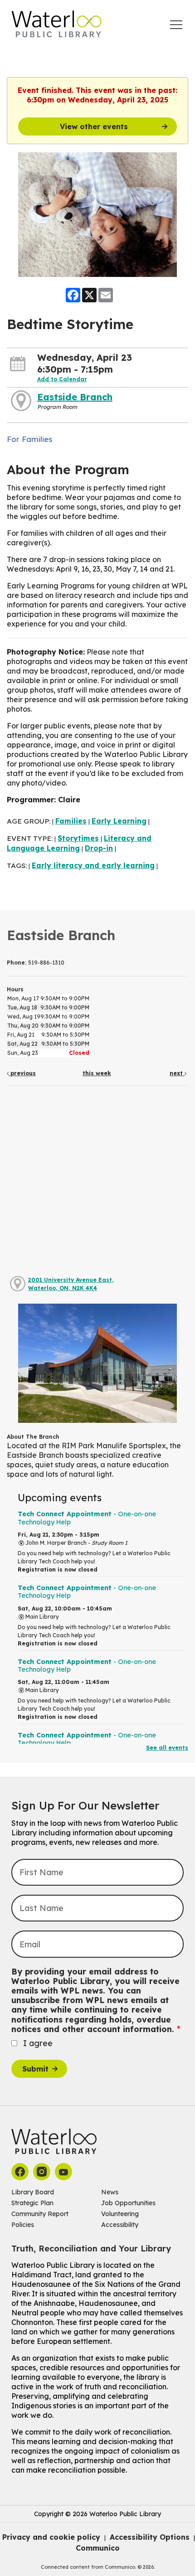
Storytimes (78, 838)
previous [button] (22, 1073)
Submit (35, 2069)
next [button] (177, 1073)
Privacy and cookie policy (51, 2537)
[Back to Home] (57, 24)
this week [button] (97, 1073)
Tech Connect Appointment (87, 1518)
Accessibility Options (150, 2537)
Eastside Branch (75, 397)
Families (71, 821)
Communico (98, 2548)
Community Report (40, 2214)
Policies (23, 2225)
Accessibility (120, 2225)
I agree (38, 2043)
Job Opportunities (128, 2203)
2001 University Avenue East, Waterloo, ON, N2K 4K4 (71, 1284)
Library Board (33, 2192)
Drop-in (99, 848)
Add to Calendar (62, 379)
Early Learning (119, 821)
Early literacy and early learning (93, 865)
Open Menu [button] (176, 25)
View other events (94, 126)
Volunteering (120, 2214)
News (110, 2192)
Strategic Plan (32, 2203)
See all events (167, 1748)
